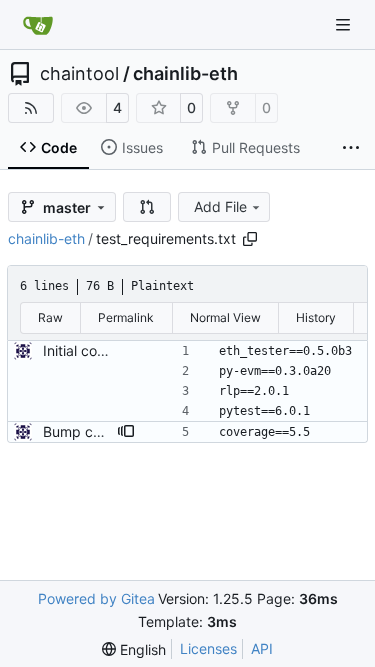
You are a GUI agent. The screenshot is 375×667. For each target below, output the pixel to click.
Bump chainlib (89, 431)
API (262, 648)
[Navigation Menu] (345, 24)
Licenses (208, 648)
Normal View (225, 317)
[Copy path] (250, 239)
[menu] (134, 649)
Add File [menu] (220, 206)
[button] (147, 207)
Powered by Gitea (96, 598)
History (316, 317)
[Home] (38, 25)
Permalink (126, 317)
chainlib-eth (185, 74)
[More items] (351, 148)
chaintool (79, 74)
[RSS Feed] (31, 108)
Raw (50, 317)
